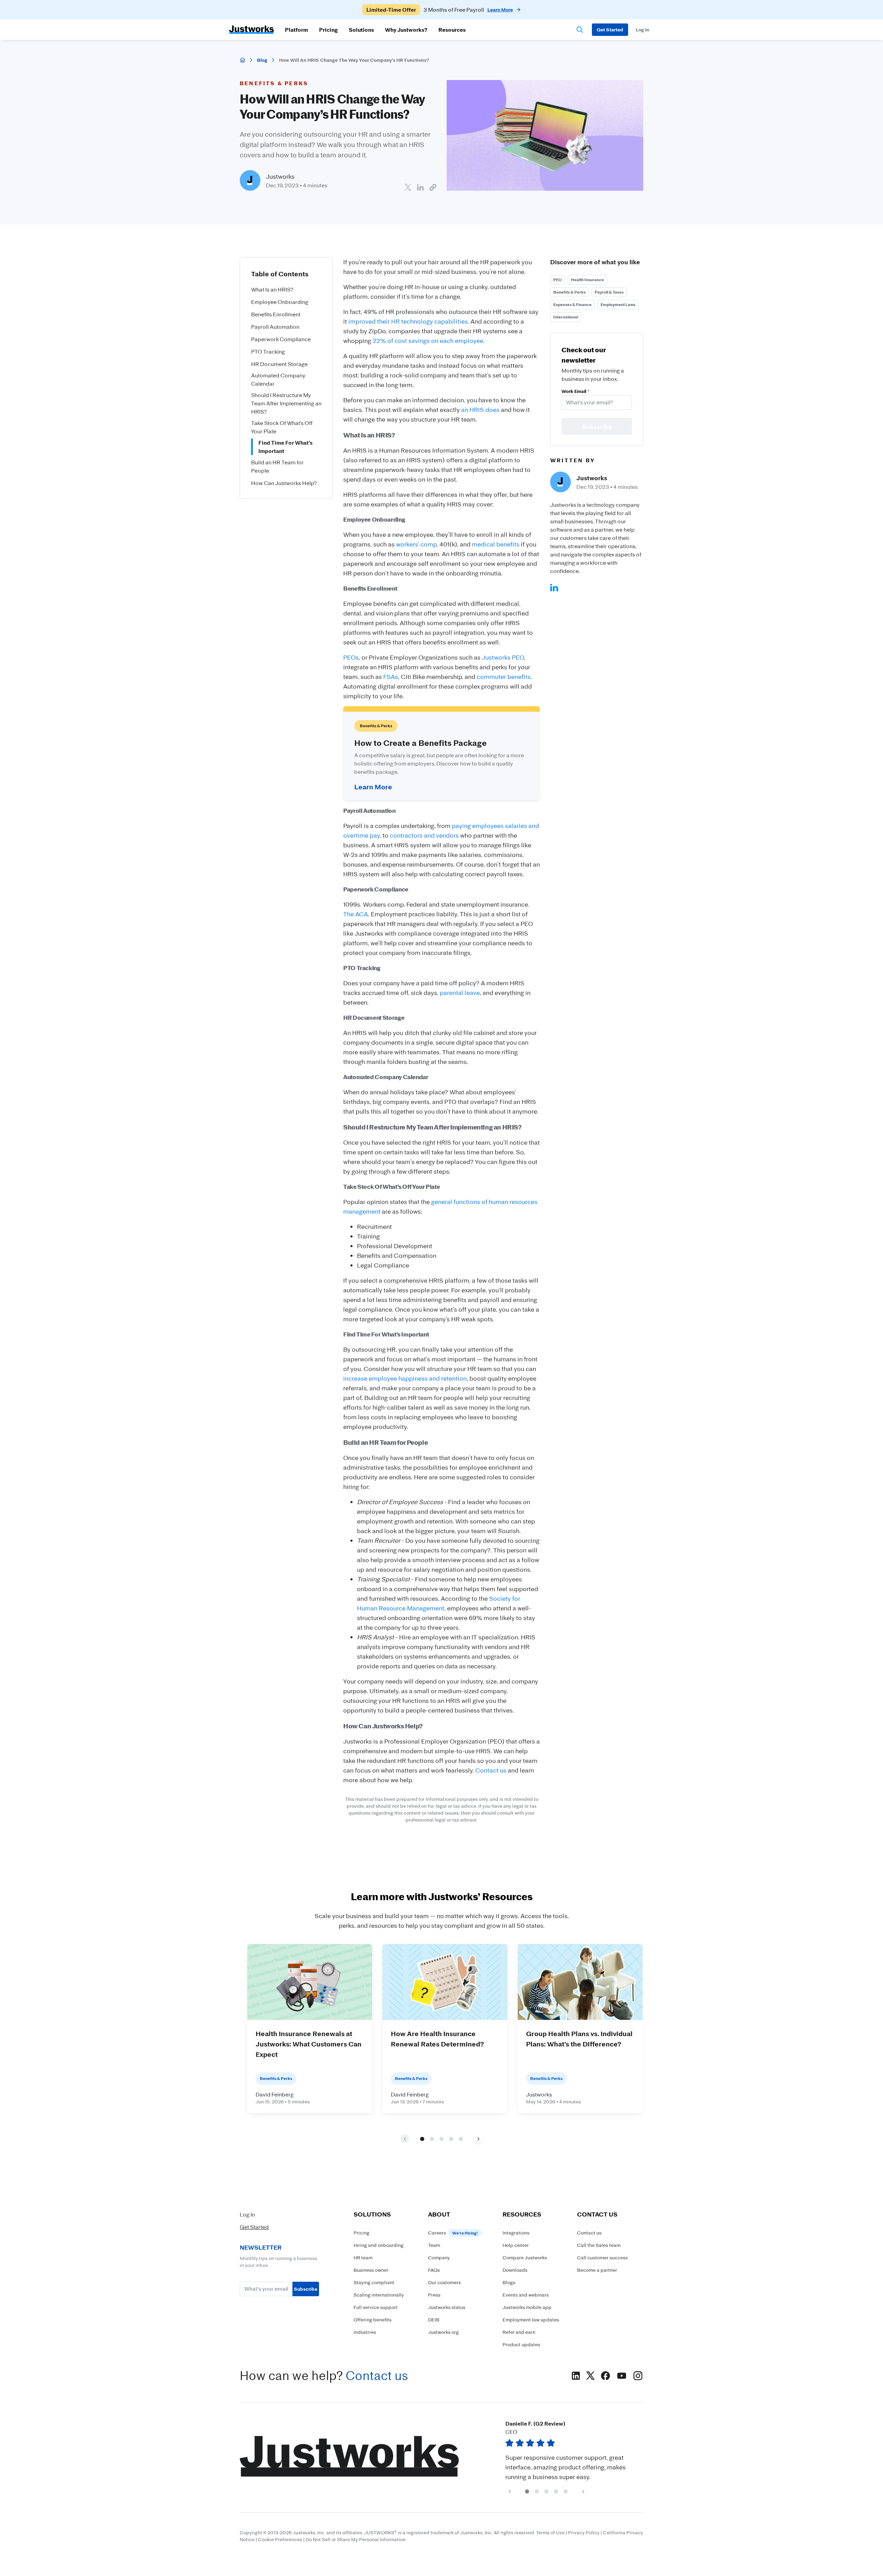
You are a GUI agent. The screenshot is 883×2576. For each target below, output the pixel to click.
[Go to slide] (422, 2139)
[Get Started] (610, 30)
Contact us (491, 1770)
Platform (296, 30)
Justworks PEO (503, 657)
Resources (452, 30)
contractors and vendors (424, 835)
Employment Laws (618, 304)
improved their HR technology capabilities (408, 321)
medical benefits (496, 544)
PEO (558, 280)
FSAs (391, 677)
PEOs (351, 657)
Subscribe (306, 2289)
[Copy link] (433, 187)
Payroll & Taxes (609, 292)
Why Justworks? (406, 30)
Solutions (361, 30)
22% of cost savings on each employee (428, 340)
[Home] (242, 60)
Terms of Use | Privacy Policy (568, 2532)
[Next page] (478, 2139)
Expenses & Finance (572, 304)
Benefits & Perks (569, 292)
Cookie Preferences (280, 2539)
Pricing (328, 30)
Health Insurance (587, 280)
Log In (247, 2214)
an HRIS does (480, 409)
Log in (642, 29)
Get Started (254, 2227)
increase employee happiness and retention (405, 1378)
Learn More (373, 787)
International (566, 317)
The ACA (356, 914)
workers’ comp (416, 544)
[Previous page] (510, 2491)
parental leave (460, 993)
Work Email (575, 391)
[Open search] (580, 30)
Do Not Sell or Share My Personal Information (356, 2539)
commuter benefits (504, 677)
